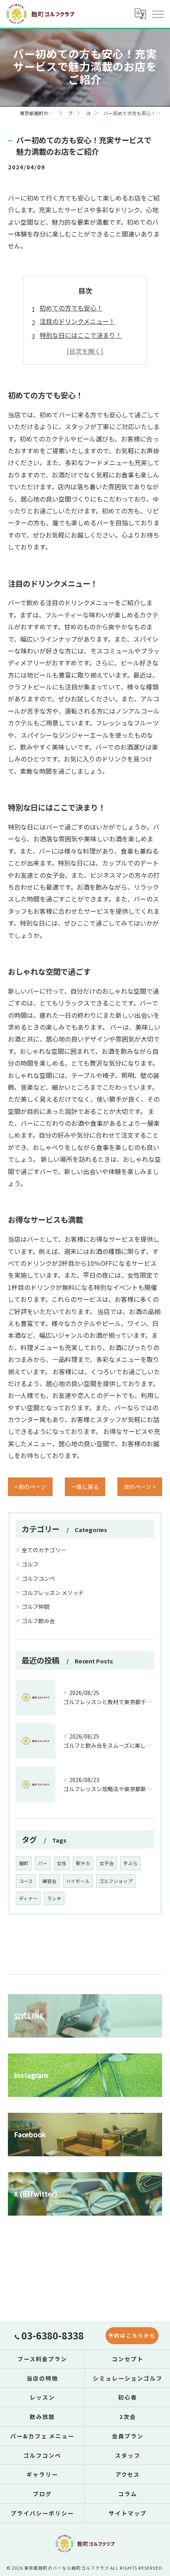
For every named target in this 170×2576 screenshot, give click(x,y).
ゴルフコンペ (38, 1578)
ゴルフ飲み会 (38, 1621)
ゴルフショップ (116, 1881)
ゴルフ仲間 (36, 1606)
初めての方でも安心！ (71, 308)
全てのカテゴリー (44, 1550)
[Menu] (158, 14)
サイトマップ (128, 2513)
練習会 (49, 1881)
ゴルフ (30, 1564)
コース (26, 1881)
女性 (62, 1863)
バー (43, 1863)
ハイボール (78, 1881)
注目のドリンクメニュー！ (77, 321)
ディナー (28, 1898)
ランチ (54, 1898)
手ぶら (130, 1863)
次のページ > (140, 1487)
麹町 (24, 1863)
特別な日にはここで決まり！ (81, 335)
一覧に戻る (85, 1487)
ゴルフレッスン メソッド (53, 1593)
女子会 (107, 1863)
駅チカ (83, 1863)
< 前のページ (30, 1487)
